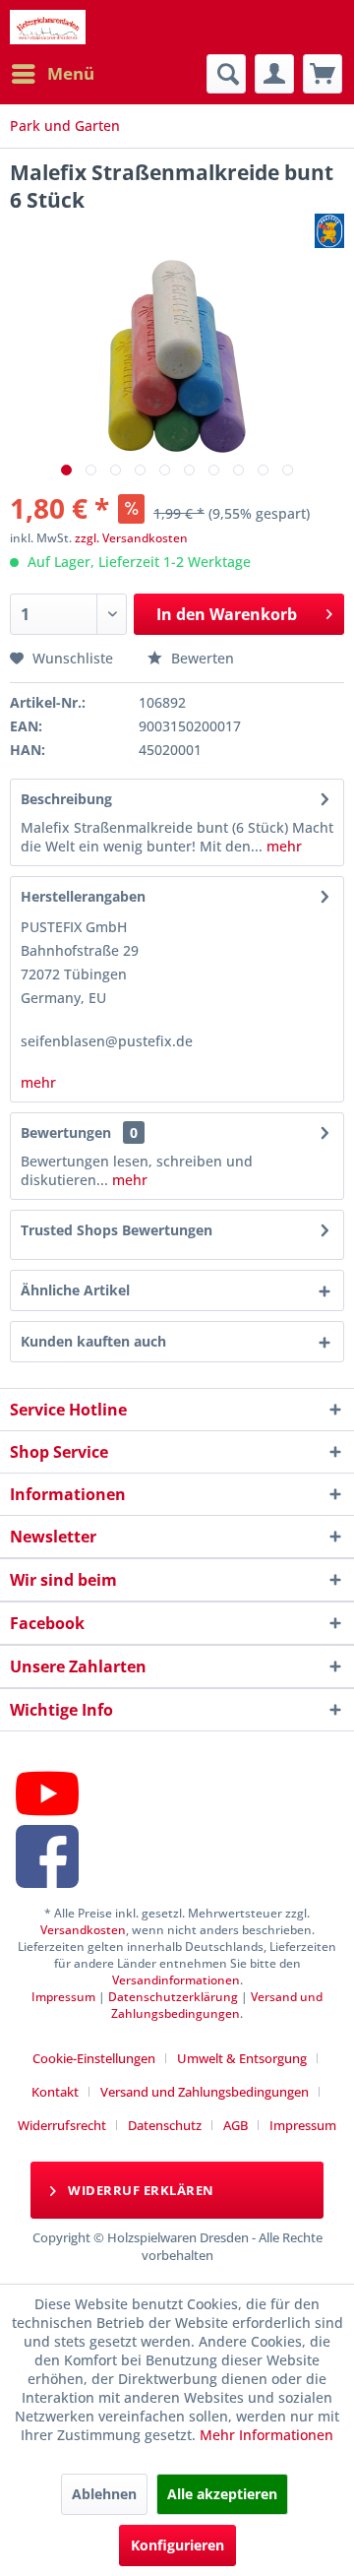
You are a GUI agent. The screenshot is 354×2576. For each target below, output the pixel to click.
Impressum (63, 1997)
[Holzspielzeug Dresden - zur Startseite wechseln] (48, 27)
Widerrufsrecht (62, 2125)
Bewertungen (66, 1132)
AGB (236, 2125)
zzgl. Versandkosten (131, 538)
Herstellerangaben (83, 896)
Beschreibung (66, 799)
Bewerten (201, 658)
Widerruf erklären (140, 2190)
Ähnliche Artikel (75, 1290)
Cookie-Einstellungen (94, 2058)
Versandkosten (83, 1930)
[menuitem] (52, 74)
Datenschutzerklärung (173, 1997)
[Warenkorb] (323, 74)
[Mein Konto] (274, 74)
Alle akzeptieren (222, 2494)
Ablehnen (104, 2494)
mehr (282, 846)
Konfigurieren (177, 2545)
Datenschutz (165, 2125)
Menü (71, 73)
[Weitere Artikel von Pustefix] (329, 231)
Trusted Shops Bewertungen (117, 1230)
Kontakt (55, 2092)
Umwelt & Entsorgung (242, 2058)
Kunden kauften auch (93, 1341)
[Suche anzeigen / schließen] (226, 74)
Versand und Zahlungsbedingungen (217, 2005)
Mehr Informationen (266, 2435)
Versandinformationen (176, 1980)
